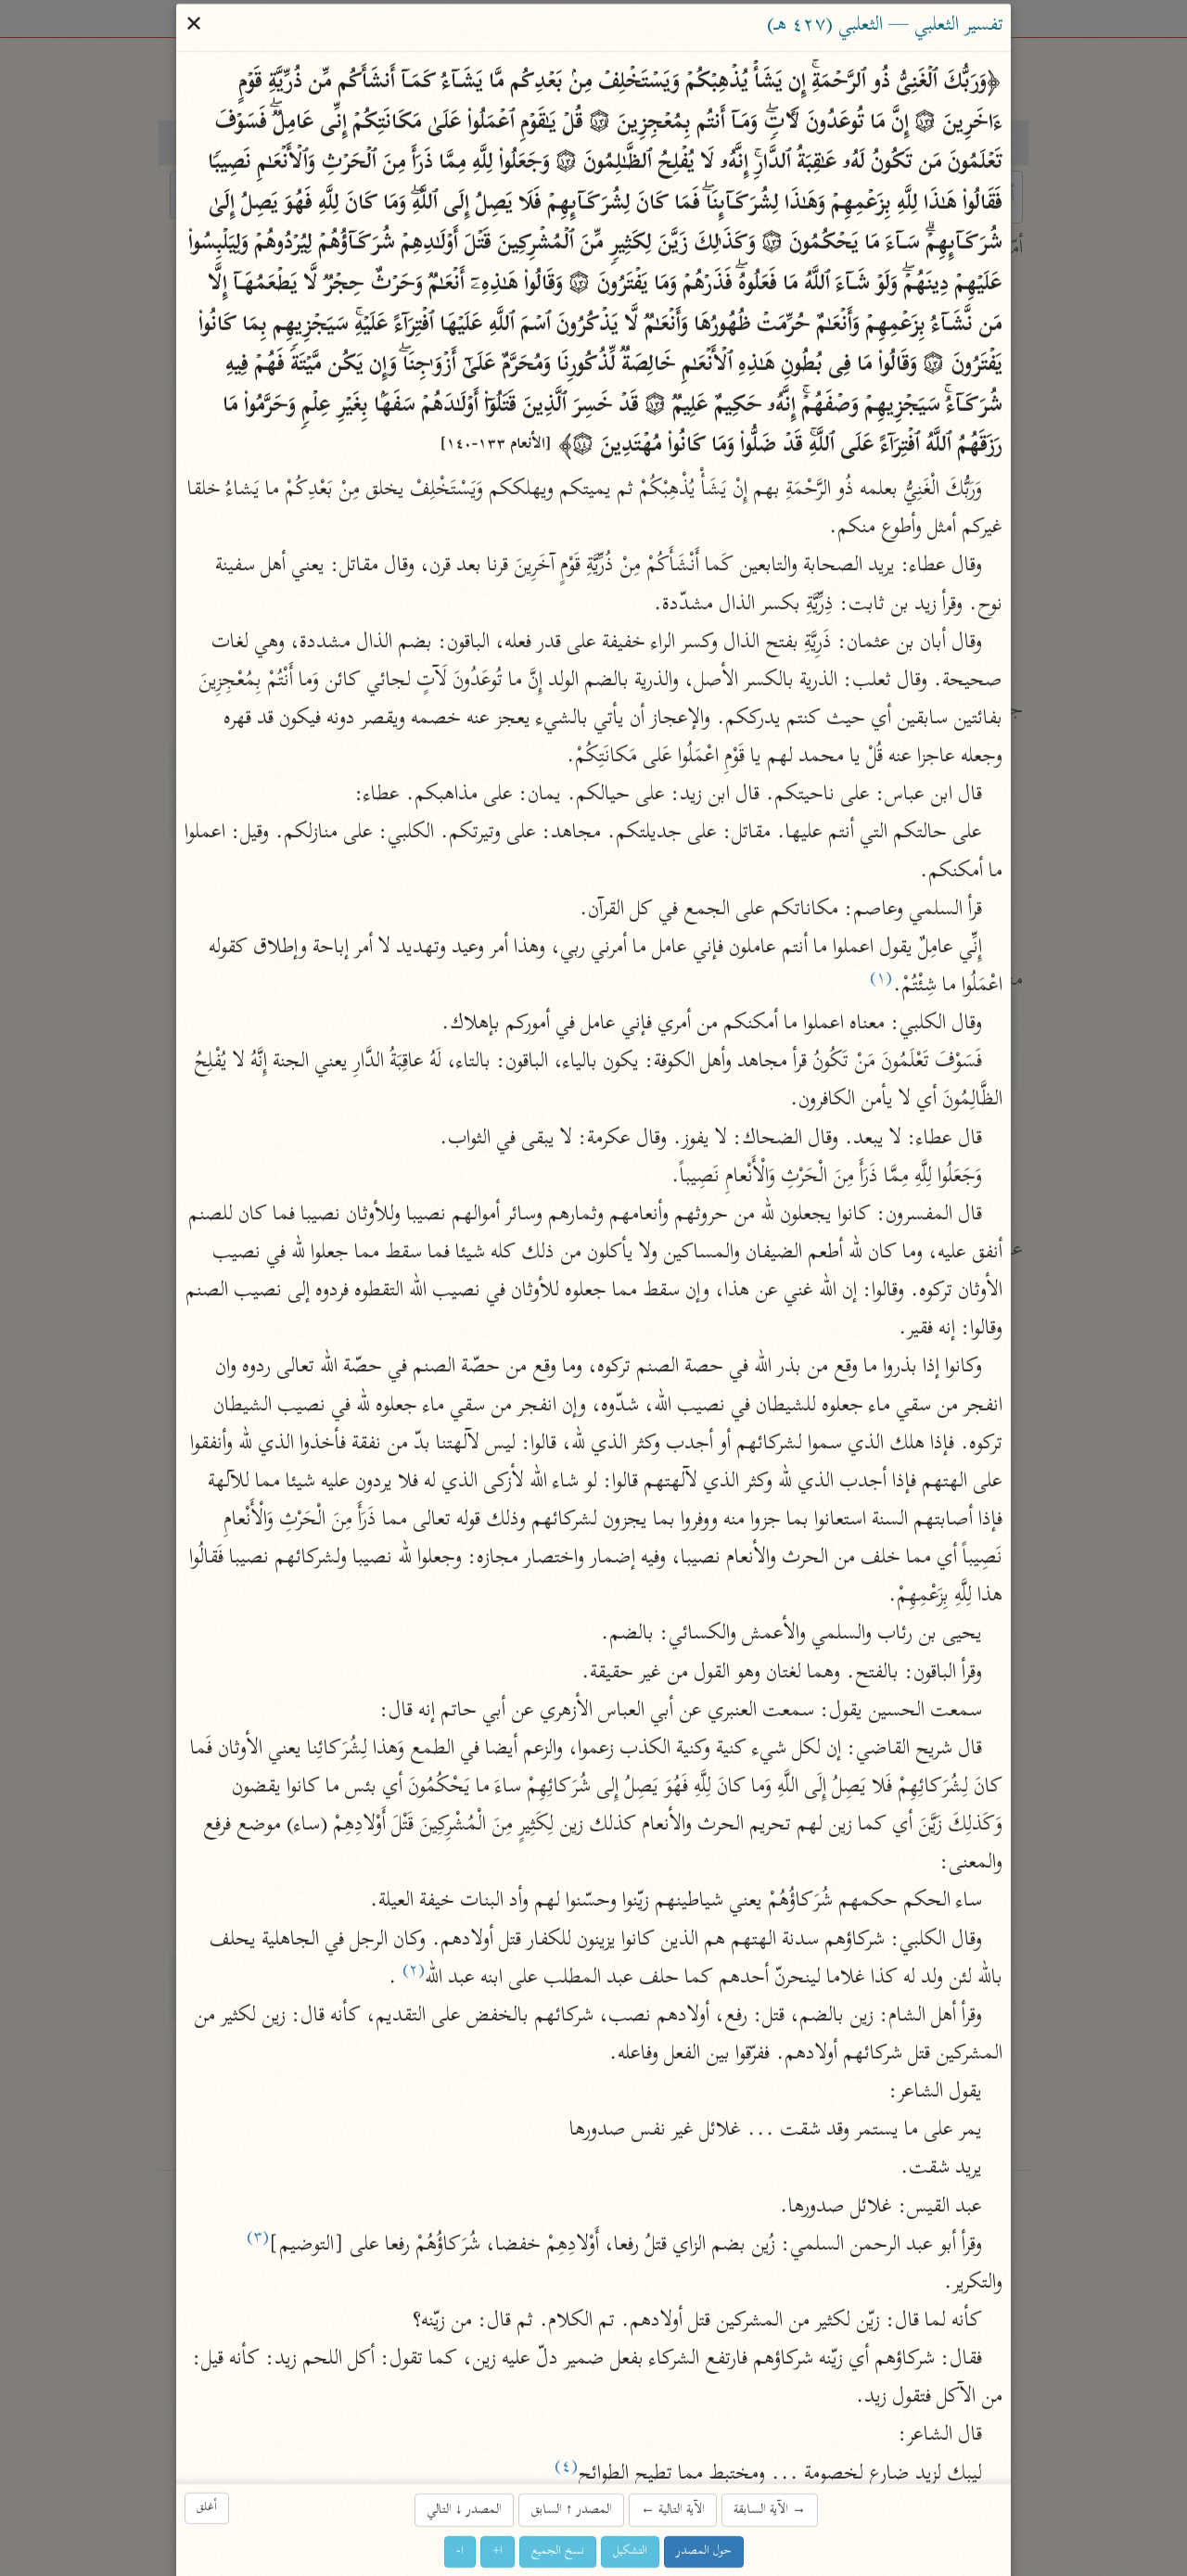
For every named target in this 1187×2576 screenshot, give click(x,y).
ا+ (498, 2551)
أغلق (207, 2508)
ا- (460, 2551)
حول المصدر (704, 2551)
